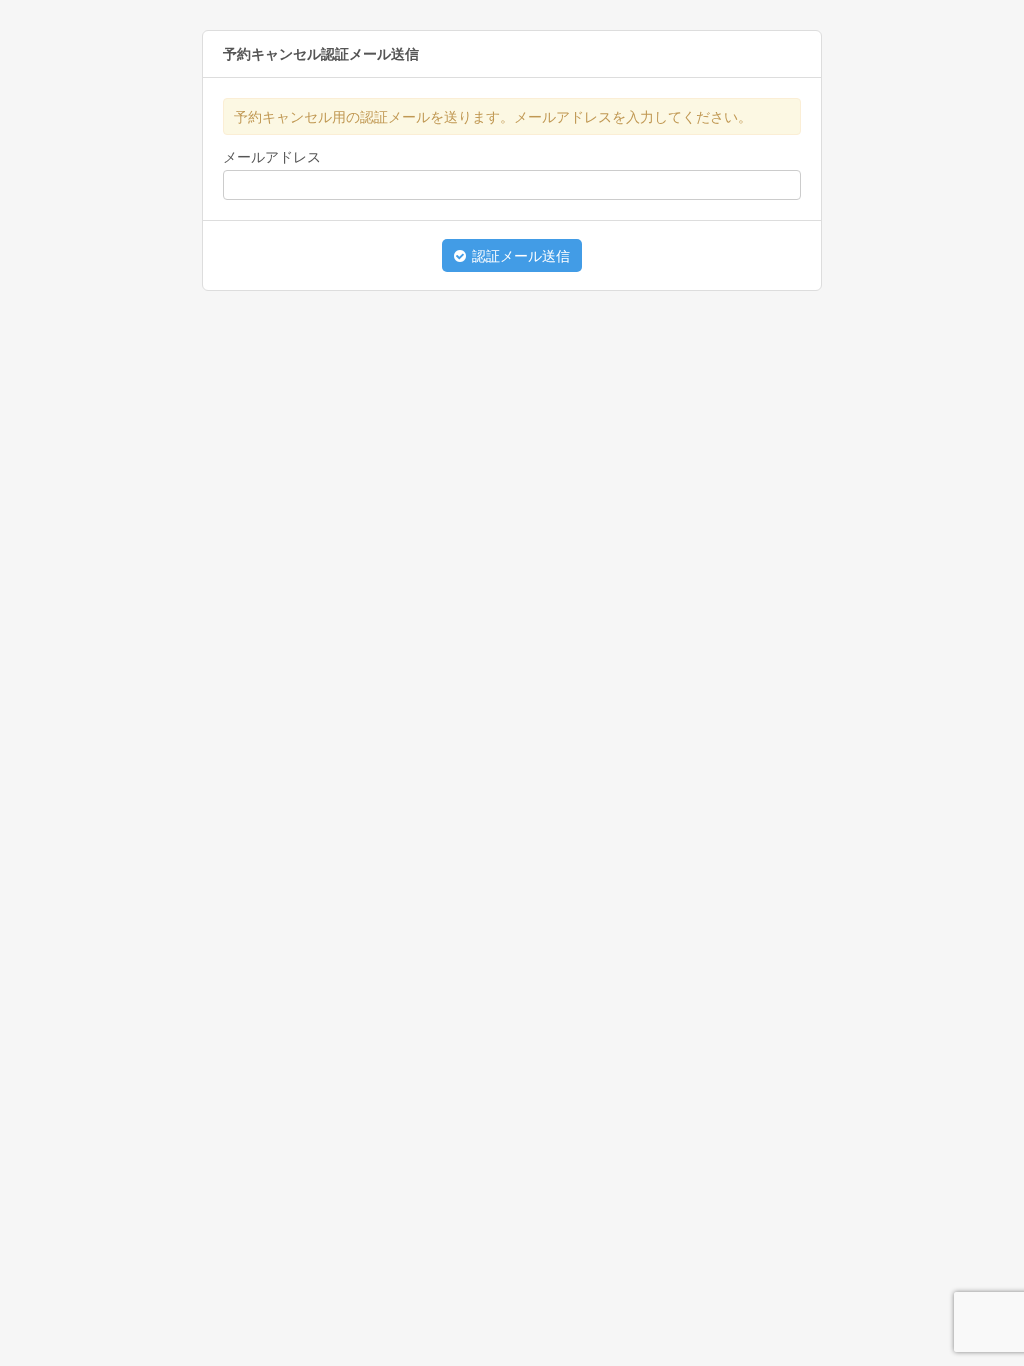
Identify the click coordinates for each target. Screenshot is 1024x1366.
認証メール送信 (519, 256)
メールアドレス (272, 157)
